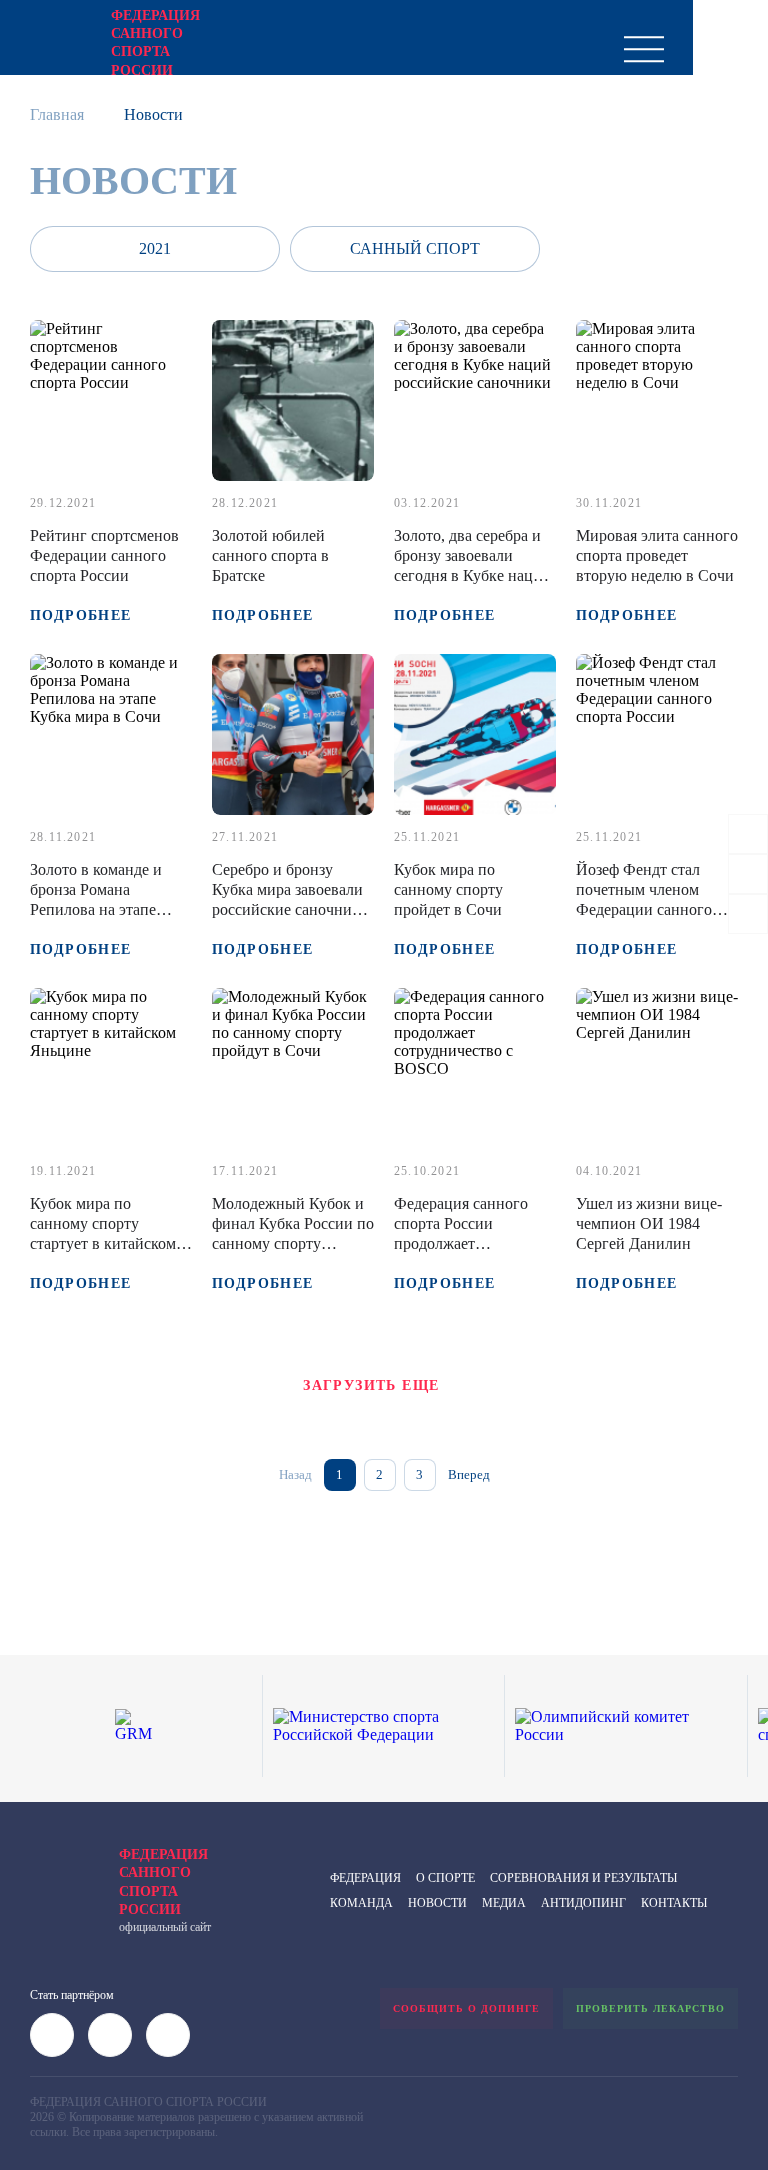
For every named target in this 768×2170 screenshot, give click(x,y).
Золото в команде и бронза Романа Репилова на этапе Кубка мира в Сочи (96, 899)
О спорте (445, 1878)
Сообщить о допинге (466, 2008)
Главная (57, 114)
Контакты (674, 1903)
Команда (361, 1903)
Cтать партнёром (72, 1995)
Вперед (469, 1474)
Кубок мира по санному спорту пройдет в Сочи (448, 889)
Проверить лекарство (650, 2008)
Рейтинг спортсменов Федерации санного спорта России (104, 555)
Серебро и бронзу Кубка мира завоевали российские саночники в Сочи (290, 899)
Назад (295, 1474)
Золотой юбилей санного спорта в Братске (270, 555)
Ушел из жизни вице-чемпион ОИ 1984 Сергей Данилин (649, 1223)
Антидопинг (583, 1903)
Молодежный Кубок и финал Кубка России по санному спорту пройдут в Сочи (293, 1233)
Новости (437, 1903)
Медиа (504, 1903)
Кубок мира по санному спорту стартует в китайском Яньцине (103, 1233)
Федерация (365, 1878)
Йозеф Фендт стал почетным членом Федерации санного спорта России (644, 899)
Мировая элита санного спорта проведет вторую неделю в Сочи (657, 555)
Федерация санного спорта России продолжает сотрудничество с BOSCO (461, 1243)
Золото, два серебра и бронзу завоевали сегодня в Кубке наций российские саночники (472, 565)
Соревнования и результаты (583, 1878)
